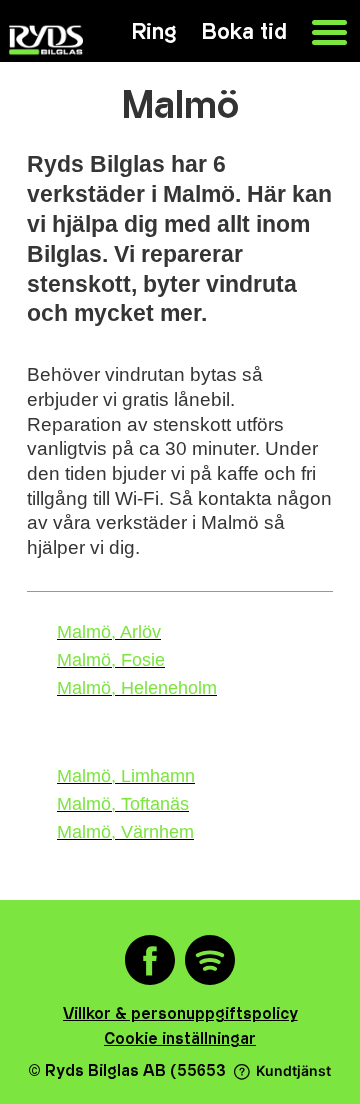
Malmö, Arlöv (109, 632)
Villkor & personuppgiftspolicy (180, 1014)
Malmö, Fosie (111, 660)
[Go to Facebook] (150, 961)
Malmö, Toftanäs (123, 804)
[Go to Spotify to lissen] (210, 961)
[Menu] (319, 30)
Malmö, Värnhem (125, 832)
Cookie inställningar (180, 1039)
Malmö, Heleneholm (137, 688)
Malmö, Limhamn (126, 776)
